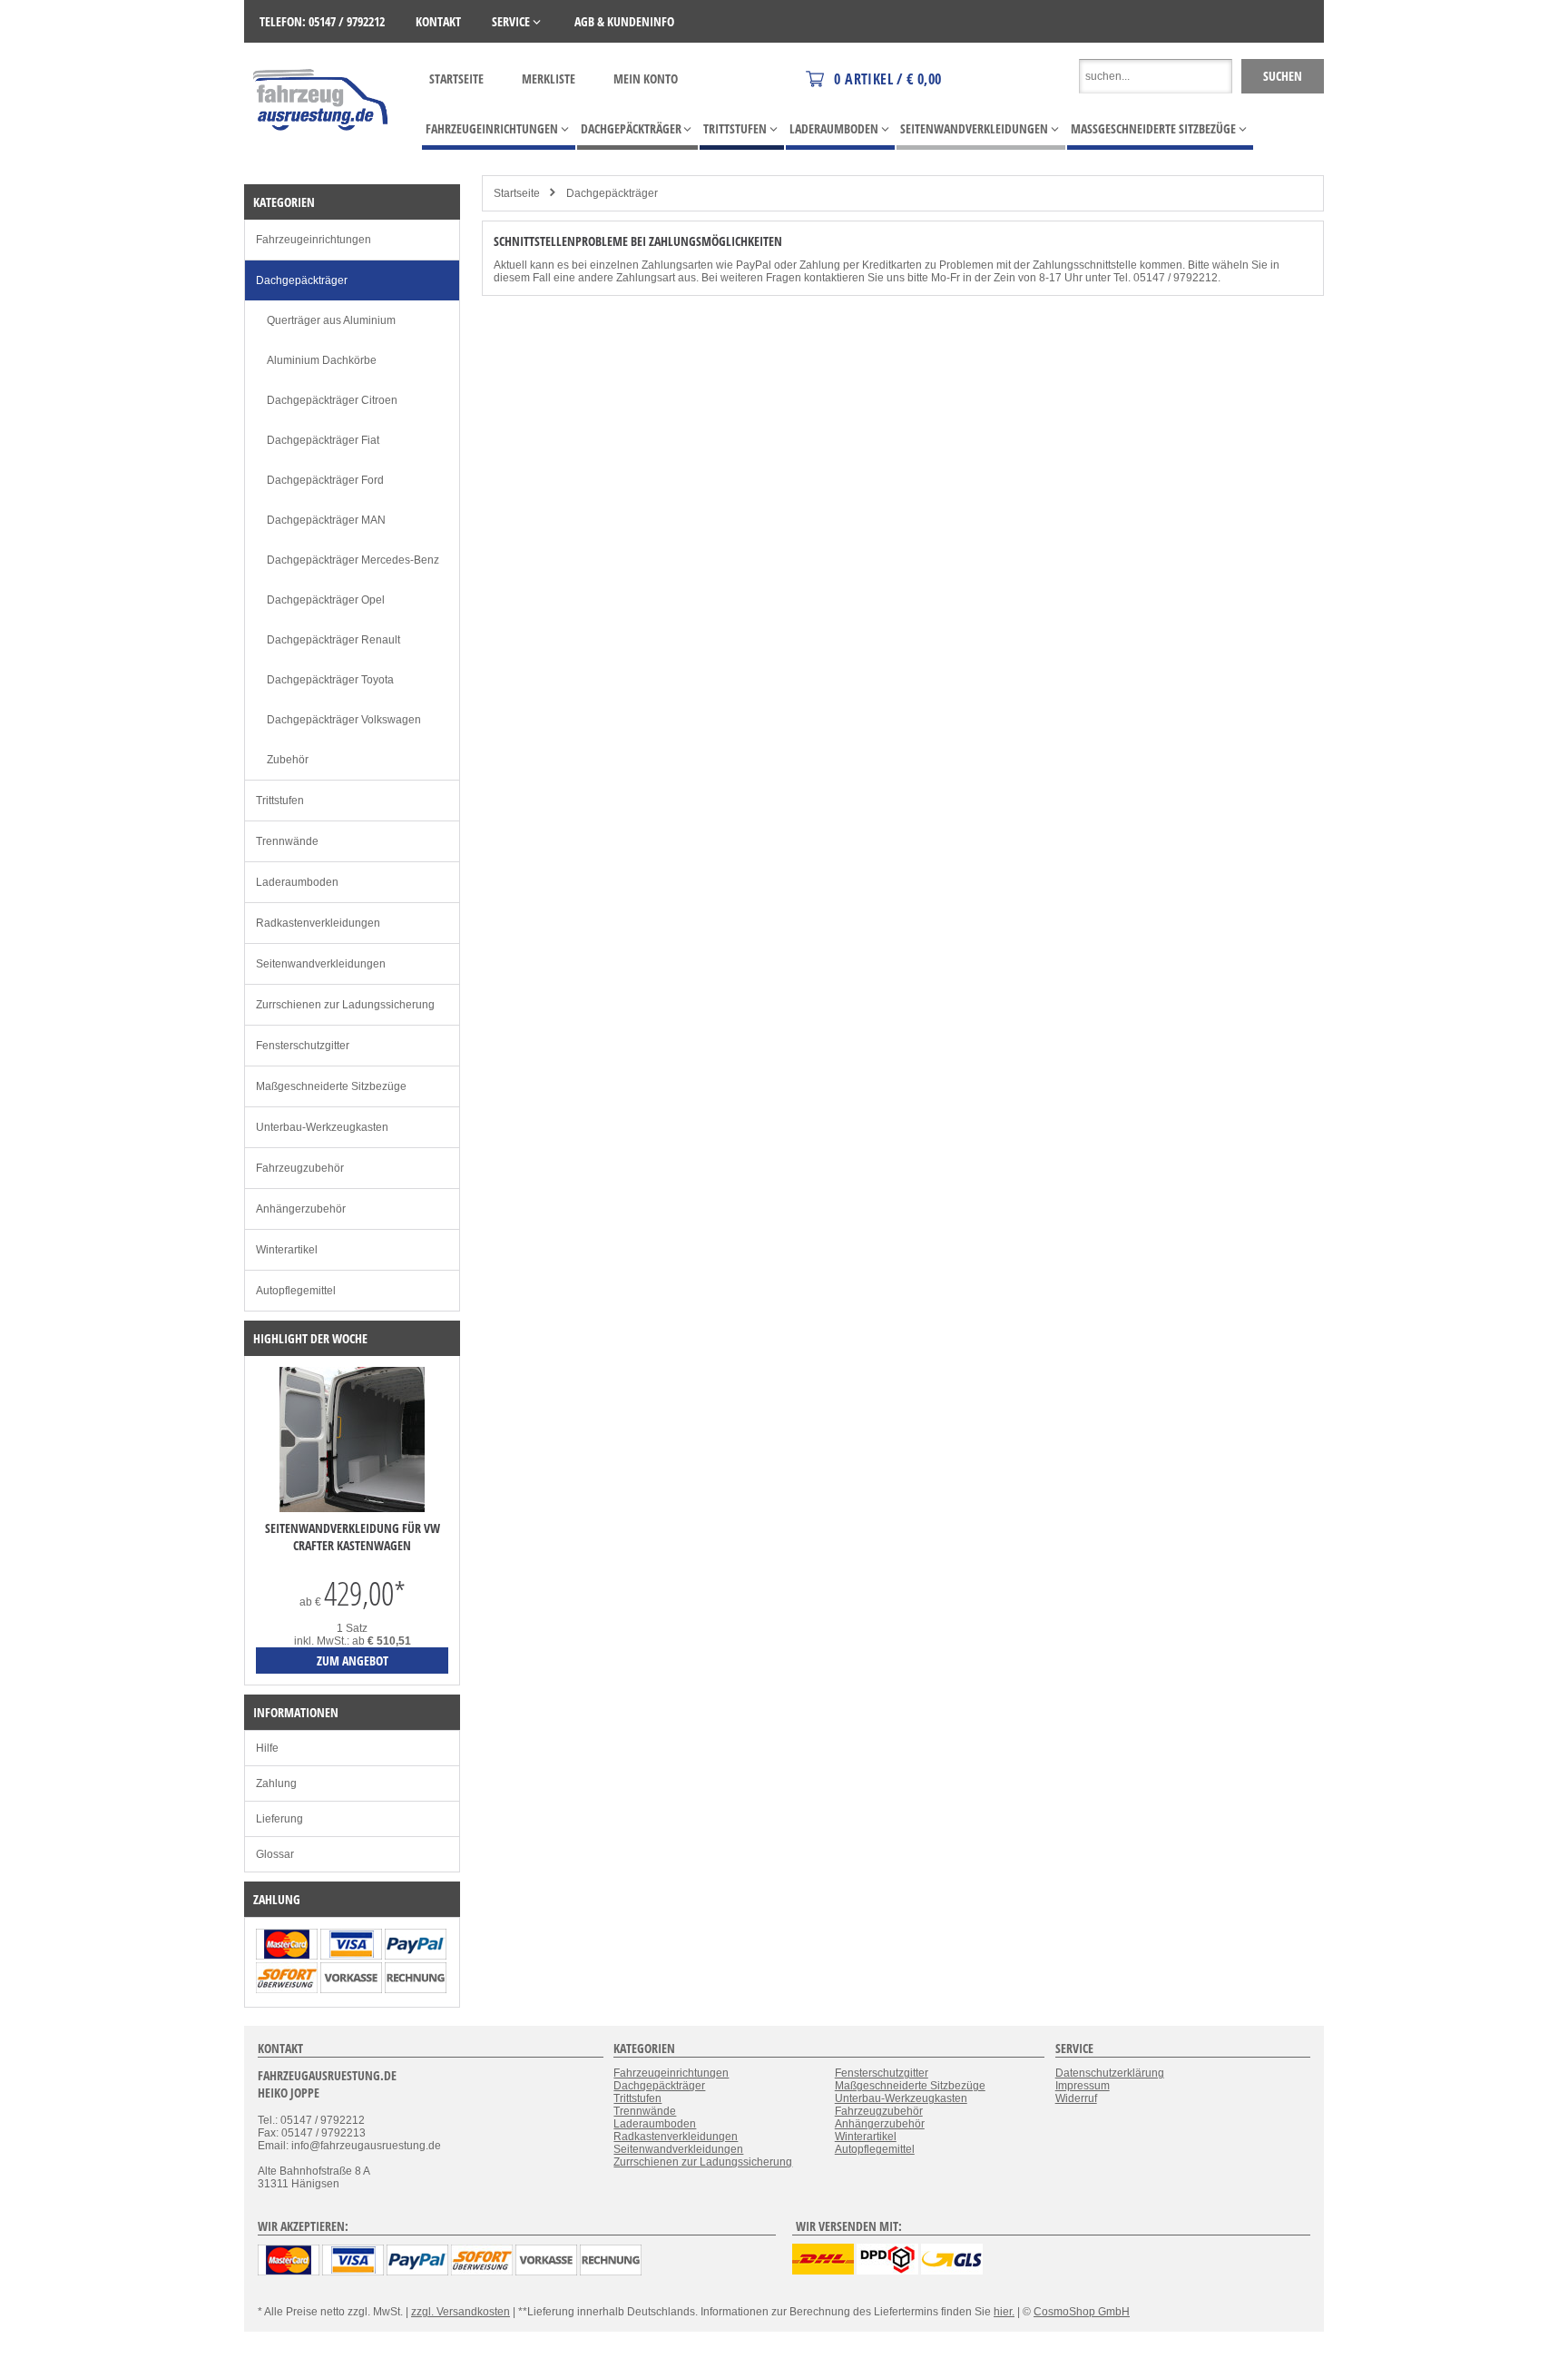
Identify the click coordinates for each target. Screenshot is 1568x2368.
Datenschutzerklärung (1110, 2073)
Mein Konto (646, 79)
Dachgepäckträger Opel (326, 600)
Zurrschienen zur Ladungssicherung (345, 1005)
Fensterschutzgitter (303, 1046)
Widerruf (1076, 2098)
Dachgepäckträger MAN (326, 520)
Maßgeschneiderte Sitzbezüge (331, 1086)
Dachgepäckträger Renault (333, 640)
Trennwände (287, 841)
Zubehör (288, 760)
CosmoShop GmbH (1082, 2312)
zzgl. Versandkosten (461, 2312)
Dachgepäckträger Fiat (323, 440)
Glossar (275, 1854)
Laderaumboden (297, 882)
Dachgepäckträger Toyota (330, 680)
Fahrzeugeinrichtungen (314, 240)
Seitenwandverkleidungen (321, 964)
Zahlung (276, 1783)
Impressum (1083, 2086)
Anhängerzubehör (301, 1209)
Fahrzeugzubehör (300, 1168)
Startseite (456, 79)
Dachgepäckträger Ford (325, 480)
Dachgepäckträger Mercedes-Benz (353, 560)
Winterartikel (287, 1250)
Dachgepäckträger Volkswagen (344, 720)
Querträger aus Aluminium (331, 320)
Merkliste (549, 79)
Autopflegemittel (296, 1291)
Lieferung (279, 1819)
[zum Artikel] (352, 1508)
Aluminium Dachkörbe (322, 360)
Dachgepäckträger (612, 193)
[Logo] (322, 157)
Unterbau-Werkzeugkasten (322, 1127)
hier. (1004, 2312)
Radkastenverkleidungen (318, 923)
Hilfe (267, 1748)
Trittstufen (280, 801)
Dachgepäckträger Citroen (332, 400)
